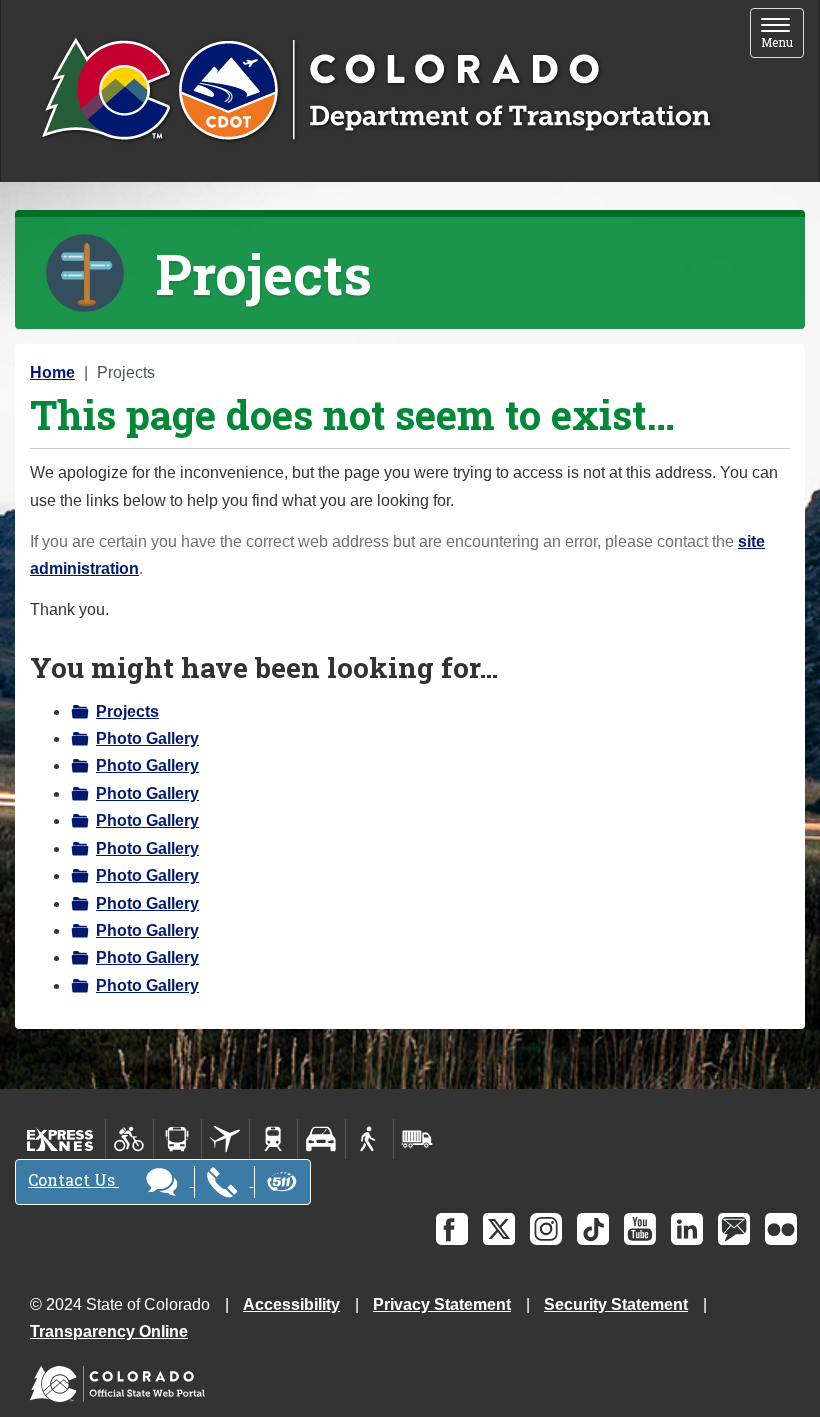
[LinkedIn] (687, 1229)
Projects (127, 711)
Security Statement (616, 1304)
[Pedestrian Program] (369, 1139)
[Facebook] (452, 1229)
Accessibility (291, 1304)
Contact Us (73, 1179)
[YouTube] (640, 1229)
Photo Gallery (147, 738)
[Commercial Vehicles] (417, 1139)
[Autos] (321, 1139)
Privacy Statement (442, 1304)
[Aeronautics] (225, 1139)
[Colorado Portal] (121, 1379)
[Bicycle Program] (129, 1139)
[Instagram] (546, 1229)
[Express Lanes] (60, 1139)
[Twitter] (499, 1229)
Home (52, 372)
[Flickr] (781, 1229)
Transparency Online (109, 1331)
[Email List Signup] (734, 1229)
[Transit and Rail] (177, 1139)
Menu (782, 34)
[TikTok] (593, 1229)
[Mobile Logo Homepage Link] (375, 91)
